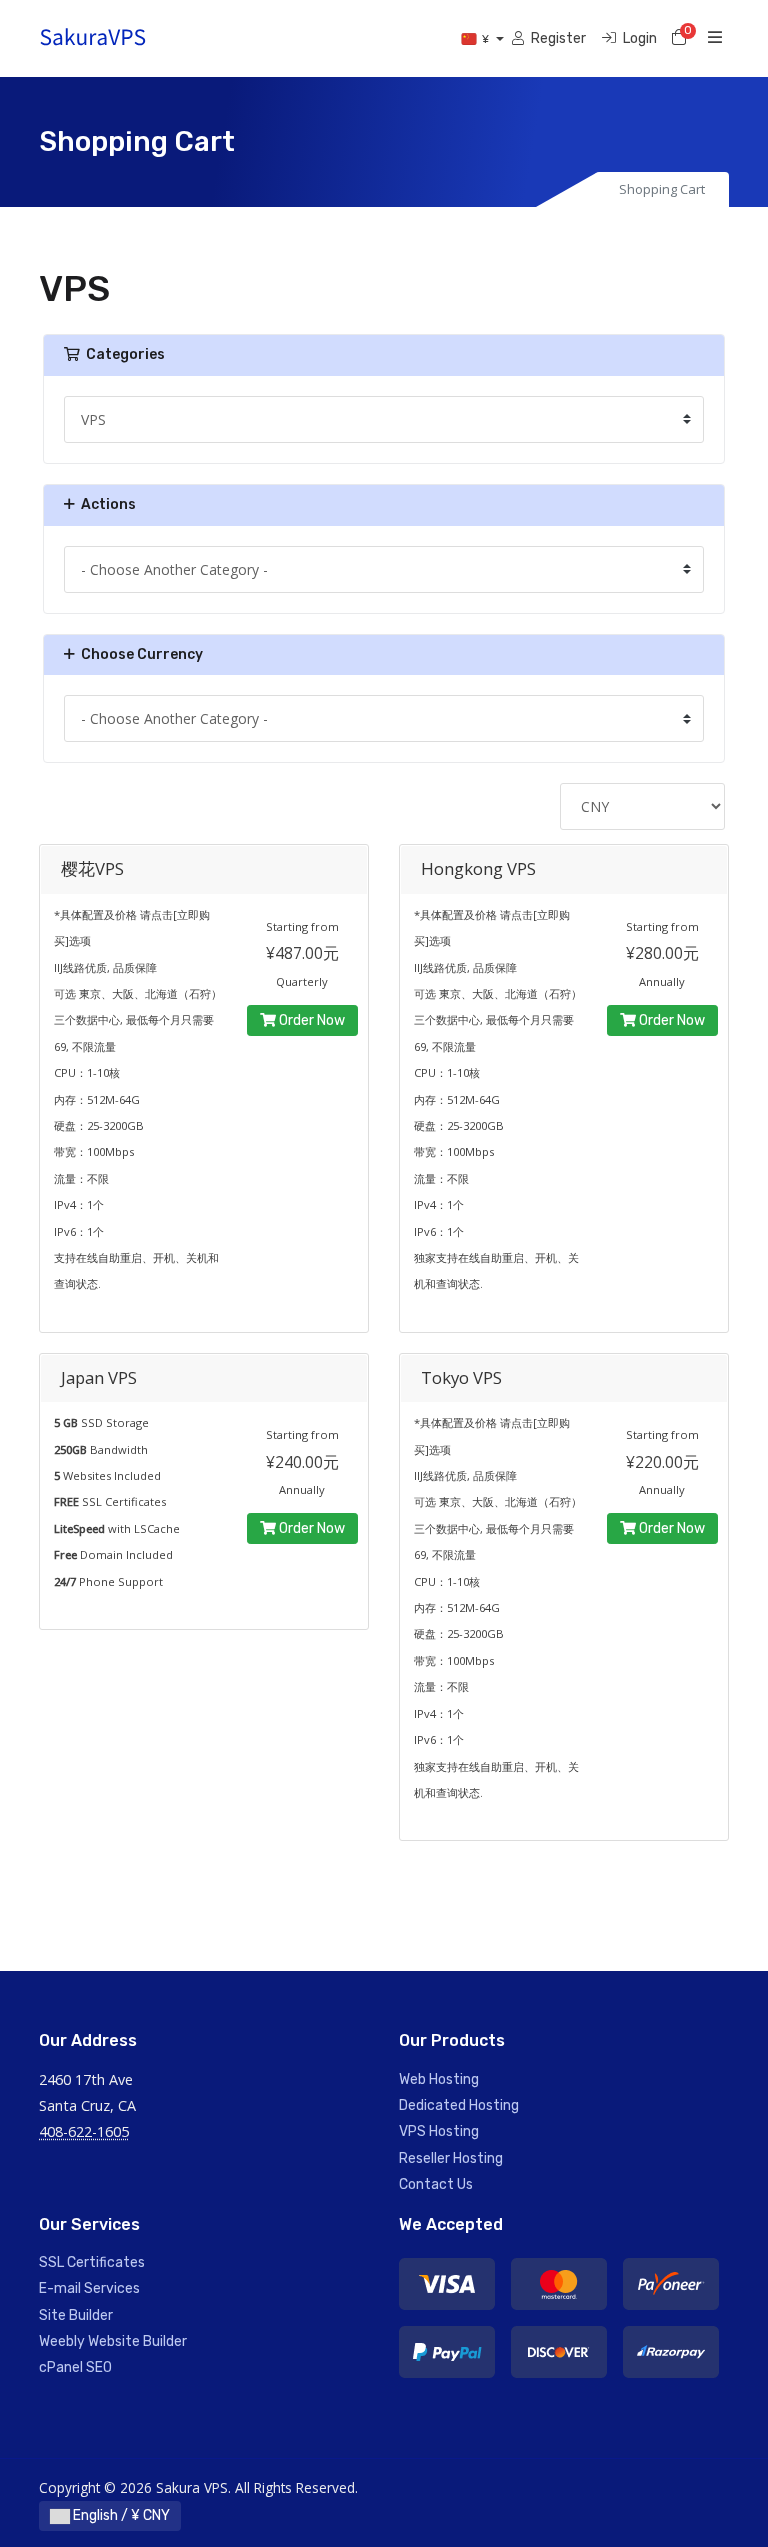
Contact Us (436, 2184)
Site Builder (76, 2315)
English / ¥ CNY (120, 2515)
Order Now (310, 1020)
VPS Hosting (439, 2131)
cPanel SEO (75, 2367)
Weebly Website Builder (113, 2341)
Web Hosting (439, 2079)
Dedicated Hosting (459, 2105)
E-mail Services (89, 2288)
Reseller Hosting (451, 2158)
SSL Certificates (92, 2262)
